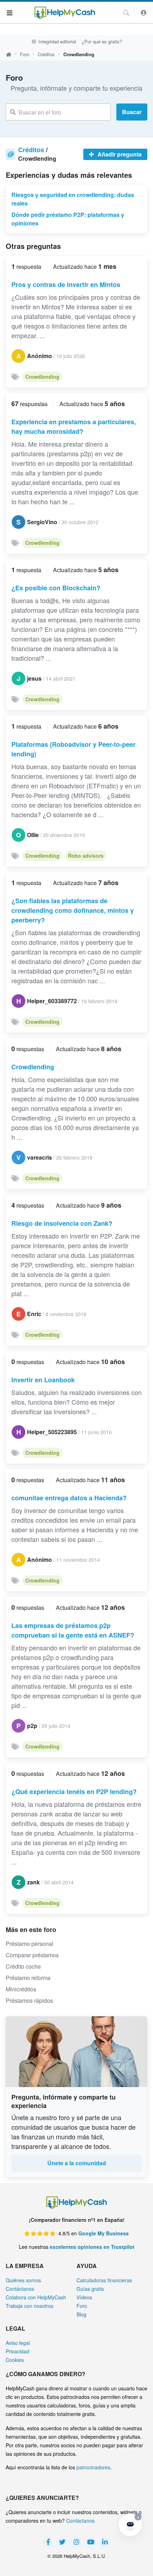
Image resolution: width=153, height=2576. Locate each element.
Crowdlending (42, 377)
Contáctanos (20, 2289)
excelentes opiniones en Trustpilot (92, 2247)
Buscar (132, 112)
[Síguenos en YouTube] (91, 2542)
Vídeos (84, 2297)
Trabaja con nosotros (30, 2306)
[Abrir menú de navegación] (10, 12)
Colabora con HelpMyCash (36, 2297)
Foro (25, 54)
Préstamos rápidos (29, 2000)
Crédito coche (23, 1966)
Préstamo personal (30, 1944)
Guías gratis (90, 2289)
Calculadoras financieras (104, 2280)
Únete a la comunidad (77, 2163)
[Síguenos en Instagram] (76, 2542)
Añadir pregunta (119, 154)
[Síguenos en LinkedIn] (105, 2542)
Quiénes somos (23, 2280)
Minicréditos (21, 1989)
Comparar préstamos (32, 1955)
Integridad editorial (56, 41)
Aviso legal (18, 2343)
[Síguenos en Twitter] (62, 2542)
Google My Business (104, 2233)
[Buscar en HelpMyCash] (126, 13)
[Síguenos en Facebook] (48, 2542)
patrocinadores (93, 2467)
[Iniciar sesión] (144, 13)
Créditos (46, 54)
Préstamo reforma (28, 1978)
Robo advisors (86, 856)
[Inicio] (65, 13)
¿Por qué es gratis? (102, 41)
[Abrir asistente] (130, 2525)
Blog (81, 2314)
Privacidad (17, 2351)
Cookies (15, 2360)
